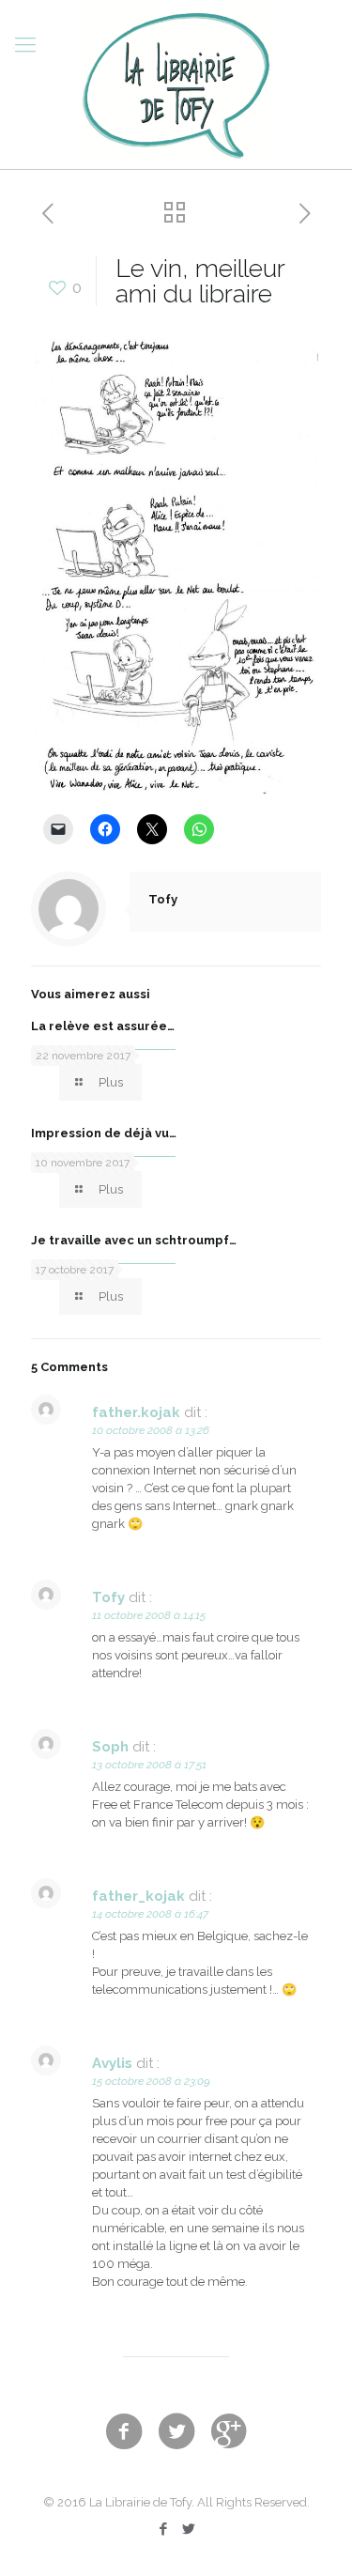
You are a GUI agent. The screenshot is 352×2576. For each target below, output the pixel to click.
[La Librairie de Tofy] (176, 85)
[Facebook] (164, 2529)
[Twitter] (189, 2529)
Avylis (112, 2063)
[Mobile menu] (25, 44)
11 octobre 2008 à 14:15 (149, 1615)
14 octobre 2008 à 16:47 (150, 1914)
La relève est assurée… (103, 1026)
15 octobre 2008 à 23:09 (151, 2081)
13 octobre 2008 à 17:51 (149, 1765)
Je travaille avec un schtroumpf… (134, 1240)
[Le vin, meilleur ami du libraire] (176, 791)
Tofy (163, 899)
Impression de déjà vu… (104, 1133)
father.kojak (136, 1412)
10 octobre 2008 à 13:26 (151, 1430)
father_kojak (138, 1896)
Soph (110, 1747)
